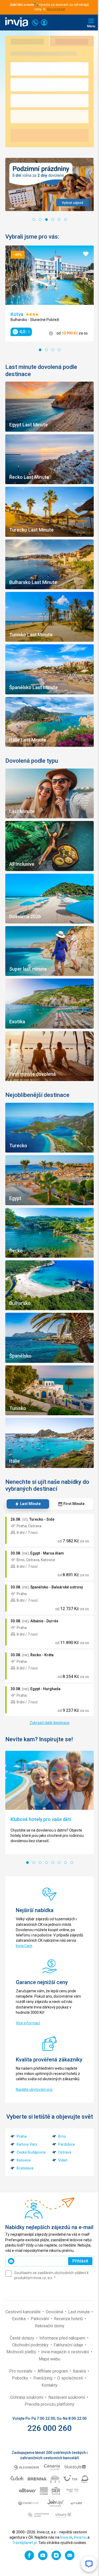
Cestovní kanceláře (24, 2312)
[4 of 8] (46, 1863)
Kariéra (80, 2371)
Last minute (79, 2312)
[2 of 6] (40, 220)
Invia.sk (66, 2537)
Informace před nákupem (63, 2338)
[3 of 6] (46, 220)
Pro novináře (21, 2371)
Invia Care (24, 1946)
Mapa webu (49, 2359)
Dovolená (55, 2312)
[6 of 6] (65, 220)
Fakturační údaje (69, 2345)
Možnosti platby (22, 2352)
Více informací (28, 2023)
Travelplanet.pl (24, 2543)
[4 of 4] (59, 350)
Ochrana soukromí (27, 2397)
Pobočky (21, 2378)
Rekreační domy (50, 2326)
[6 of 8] (59, 1863)
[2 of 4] (46, 350)
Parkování (40, 2319)
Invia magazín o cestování (66, 2352)
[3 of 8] (40, 1863)
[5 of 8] (53, 1863)
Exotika (19, 2319)
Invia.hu (80, 2537)
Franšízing (43, 2378)
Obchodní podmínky (31, 2345)
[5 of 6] (59, 220)
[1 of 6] (34, 220)
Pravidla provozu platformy (49, 2404)
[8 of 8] (72, 1863)
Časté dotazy (23, 2338)
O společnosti (71, 2378)
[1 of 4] (40, 350)
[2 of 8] (34, 1863)
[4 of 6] (53, 220)
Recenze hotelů (69, 2319)
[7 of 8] (65, 1863)
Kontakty (49, 2385)
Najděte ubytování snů (34, 2090)
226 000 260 (49, 2428)
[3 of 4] (53, 350)
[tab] (28, 1504)
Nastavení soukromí (67, 2397)
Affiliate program (53, 2371)
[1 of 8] (27, 1863)
